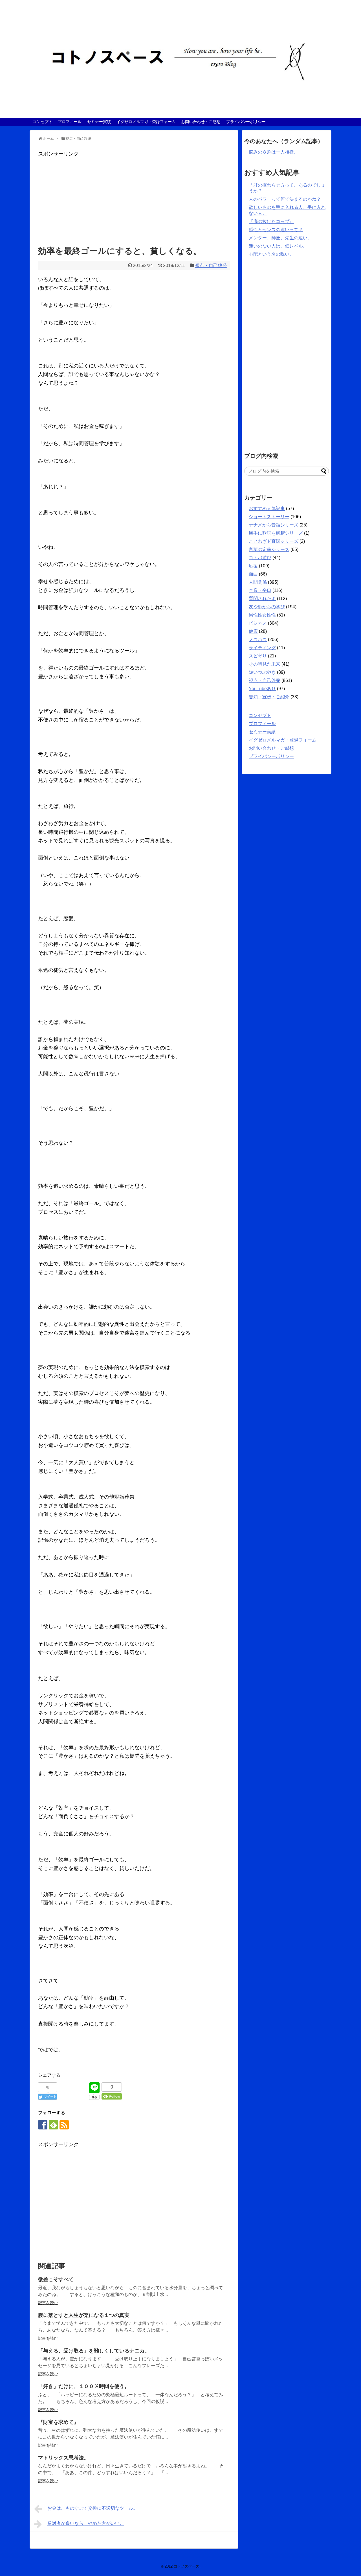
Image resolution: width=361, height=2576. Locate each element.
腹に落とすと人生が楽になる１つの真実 (84, 2315)
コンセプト (43, 122)
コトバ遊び (260, 558)
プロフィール (70, 122)
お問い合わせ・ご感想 (201, 122)
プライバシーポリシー (246, 122)
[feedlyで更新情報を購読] (53, 2125)
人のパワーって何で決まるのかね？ (285, 199)
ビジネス (258, 623)
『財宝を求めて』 (58, 2422)
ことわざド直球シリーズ (274, 541)
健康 (253, 631)
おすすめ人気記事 (267, 509)
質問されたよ (262, 599)
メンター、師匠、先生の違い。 (280, 238)
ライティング (262, 648)
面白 (253, 574)
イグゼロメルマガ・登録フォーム (146, 122)
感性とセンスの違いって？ (276, 230)
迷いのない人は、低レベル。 (278, 246)
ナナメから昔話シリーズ (274, 525)
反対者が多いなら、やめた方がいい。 (86, 2523)
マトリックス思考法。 (63, 2458)
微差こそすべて (56, 2279)
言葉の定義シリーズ (269, 549)
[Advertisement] (134, 198)
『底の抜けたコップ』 (271, 221)
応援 (253, 566)
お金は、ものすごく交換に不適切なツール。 (93, 2508)
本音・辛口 (260, 590)
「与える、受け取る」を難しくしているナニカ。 (94, 2351)
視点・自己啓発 (211, 265)
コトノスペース (187, 2566)
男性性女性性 (262, 615)
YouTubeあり (262, 689)
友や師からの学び (267, 607)
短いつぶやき (262, 672)
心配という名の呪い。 (271, 254)
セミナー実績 (99, 122)
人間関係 (258, 582)
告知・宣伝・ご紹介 (269, 697)
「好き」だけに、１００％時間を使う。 (84, 2386)
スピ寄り (258, 656)
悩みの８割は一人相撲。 (274, 152)
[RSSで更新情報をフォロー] (64, 2125)
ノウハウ (258, 639)
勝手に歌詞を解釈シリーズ (276, 533)
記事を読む (48, 2303)
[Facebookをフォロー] (43, 2125)
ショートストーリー (269, 517)
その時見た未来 (265, 664)
